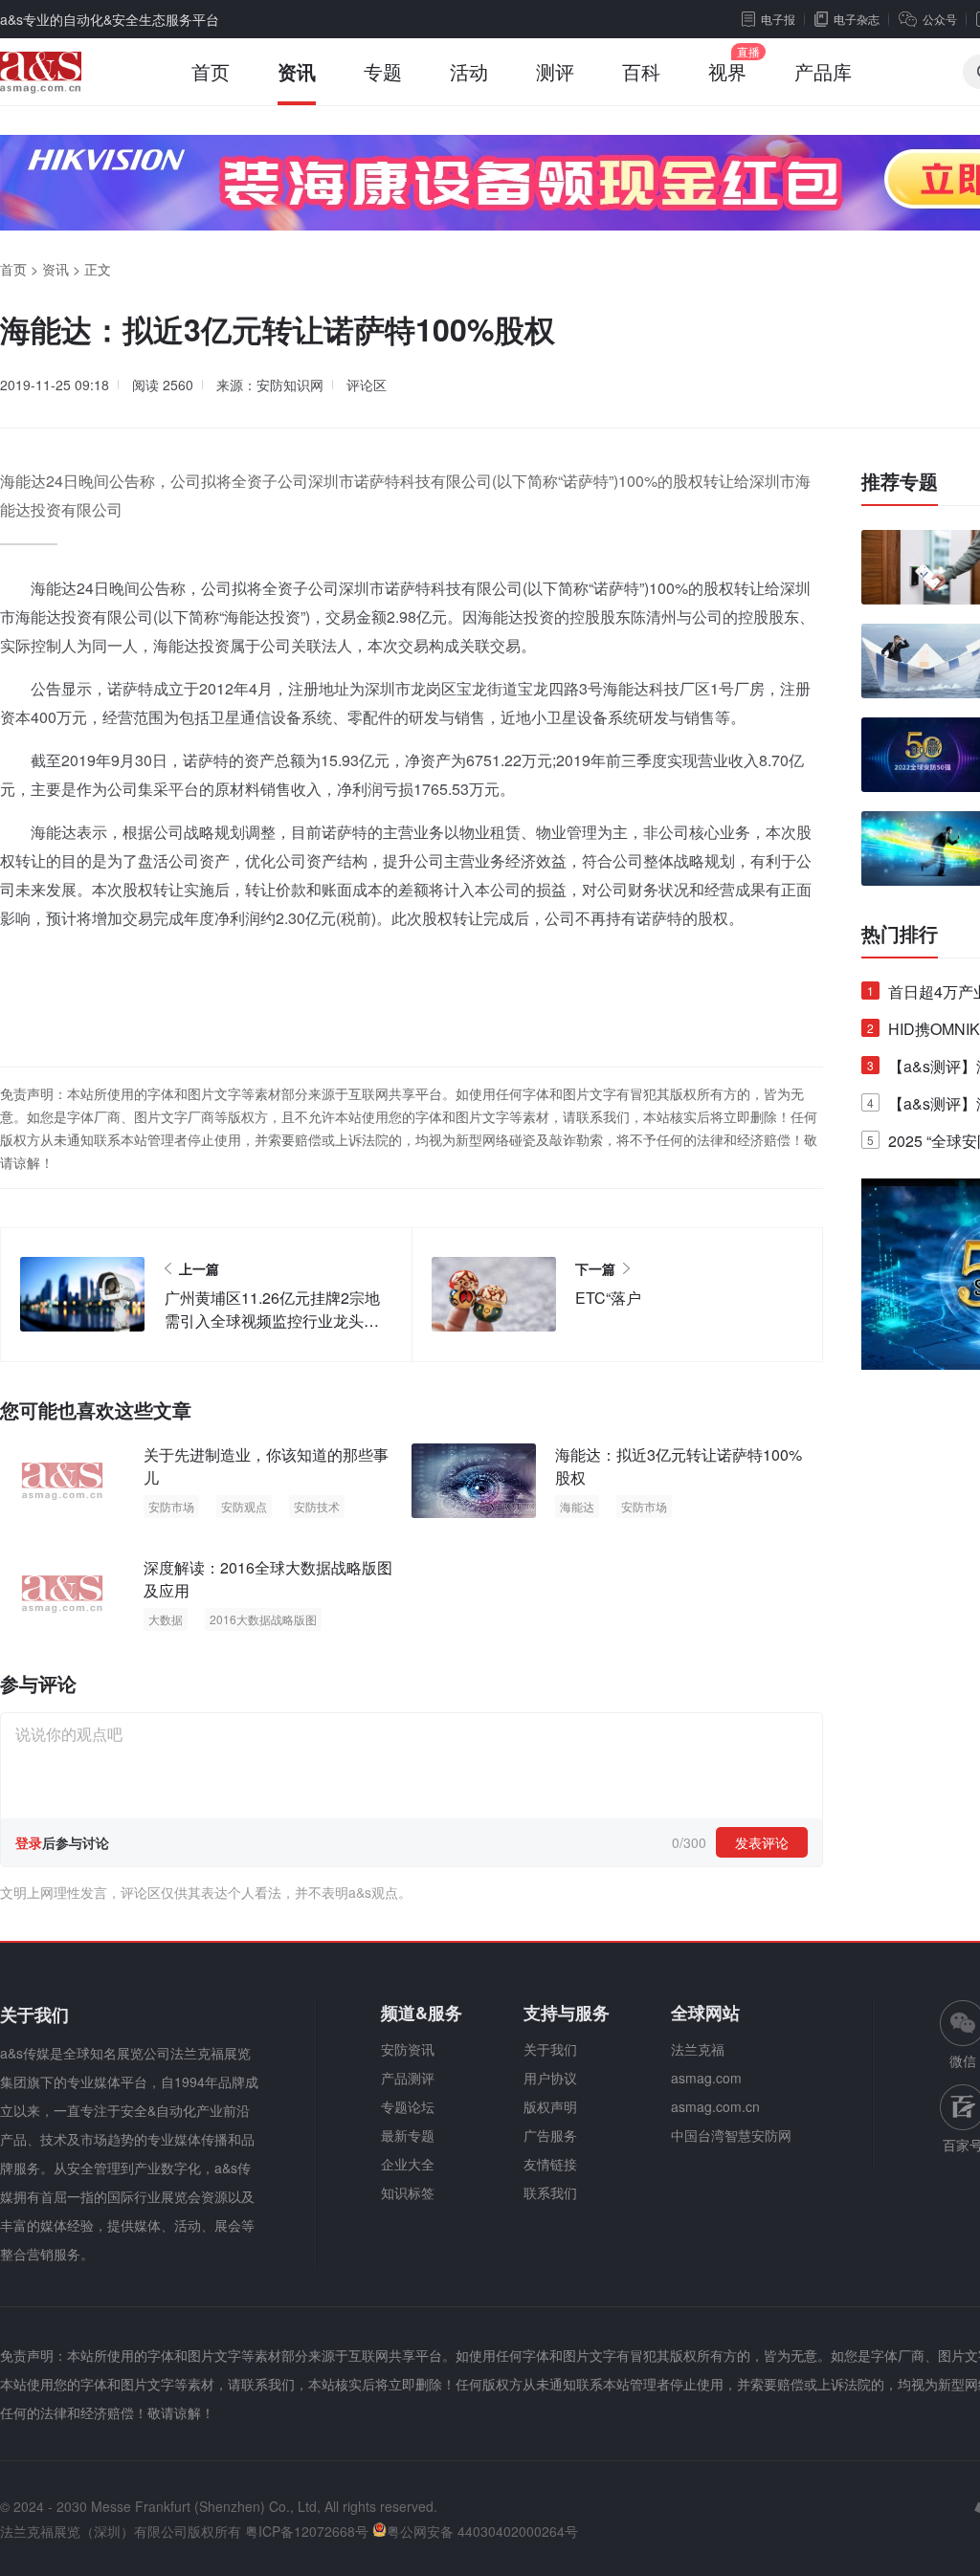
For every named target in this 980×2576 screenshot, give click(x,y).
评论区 (367, 385)
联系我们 (550, 2192)
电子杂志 (857, 19)
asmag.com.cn (715, 2106)
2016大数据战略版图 (263, 1619)
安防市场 (171, 1506)
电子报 (778, 19)
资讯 (297, 71)
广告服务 (550, 2135)
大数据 (166, 1619)
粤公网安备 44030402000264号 (482, 2531)
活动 (469, 71)
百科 (641, 71)
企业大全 (408, 2164)
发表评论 (762, 1842)
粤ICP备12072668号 (307, 2531)
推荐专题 (900, 481)
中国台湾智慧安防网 (731, 2135)
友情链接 (550, 2164)
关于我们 (550, 2049)
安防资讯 (408, 2049)
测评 (555, 71)
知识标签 (408, 2192)
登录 (29, 1842)
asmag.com (706, 2078)
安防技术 (317, 1506)
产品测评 (408, 2078)
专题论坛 (408, 2106)
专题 (383, 71)
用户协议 (550, 2078)
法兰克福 (698, 2049)
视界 (727, 71)
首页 (211, 71)
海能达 (577, 1506)
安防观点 (244, 1506)
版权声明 (550, 2106)
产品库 (823, 71)
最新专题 (408, 2135)
